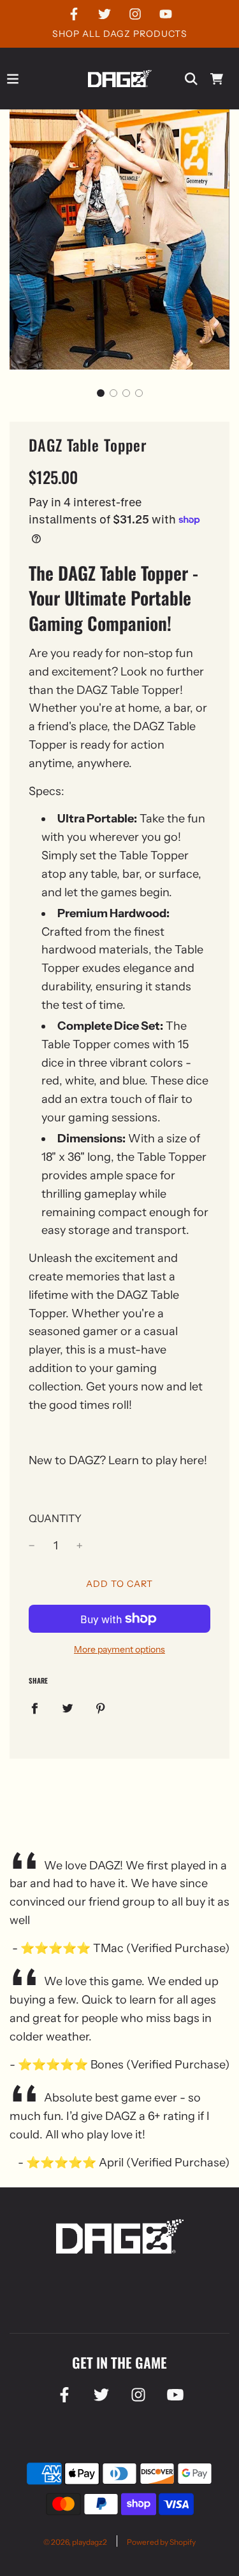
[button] (101, 393)
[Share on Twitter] (68, 1708)
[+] (80, 1546)
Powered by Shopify (161, 2542)
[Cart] (217, 79)
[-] (32, 1546)
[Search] (191, 79)
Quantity (55, 1518)
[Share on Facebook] (34, 1708)
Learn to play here (156, 1460)
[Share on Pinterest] (101, 1708)
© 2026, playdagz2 (75, 2542)
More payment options (119, 1649)
